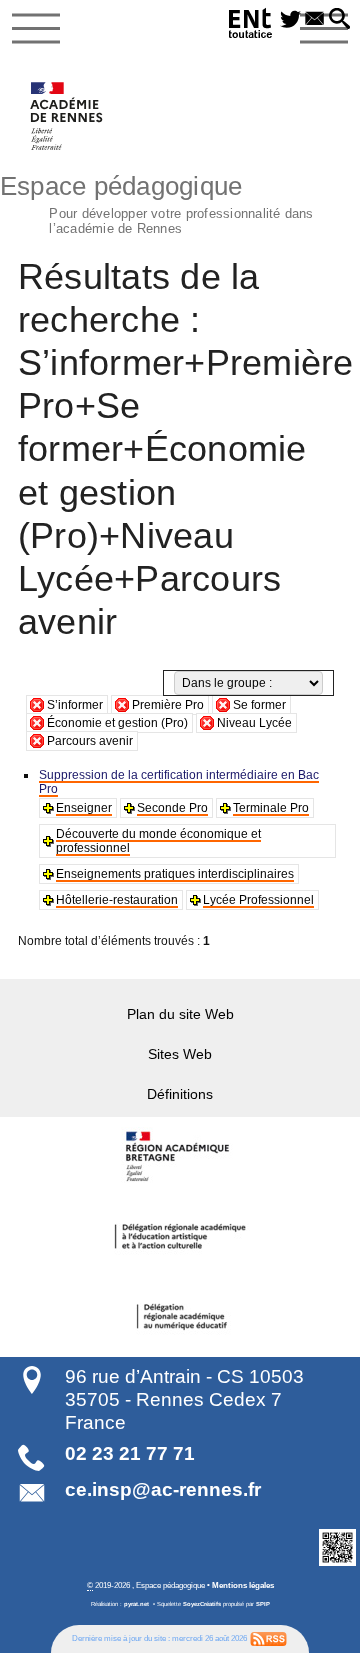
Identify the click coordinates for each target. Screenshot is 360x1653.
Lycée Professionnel (258, 900)
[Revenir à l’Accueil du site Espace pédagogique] (67, 116)
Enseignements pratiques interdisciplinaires (175, 874)
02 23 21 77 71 (130, 1453)
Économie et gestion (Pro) (117, 723)
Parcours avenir (90, 741)
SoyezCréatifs (202, 1604)
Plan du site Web (180, 1014)
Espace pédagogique (157, 202)
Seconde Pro (172, 808)
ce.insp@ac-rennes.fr (163, 1489)
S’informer (75, 705)
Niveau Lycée (254, 723)
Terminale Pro (271, 808)
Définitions (180, 1094)
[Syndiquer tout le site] (268, 1638)
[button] (339, 20)
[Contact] (315, 20)
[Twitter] (290, 20)
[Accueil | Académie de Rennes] (180, 1157)
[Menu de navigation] (36, 29)
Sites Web (180, 1054)
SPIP (263, 1604)
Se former (259, 705)
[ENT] (251, 26)
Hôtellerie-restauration (117, 900)
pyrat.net (136, 1604)
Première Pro (168, 705)
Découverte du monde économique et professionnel (158, 841)
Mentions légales (243, 1585)
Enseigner (84, 808)
